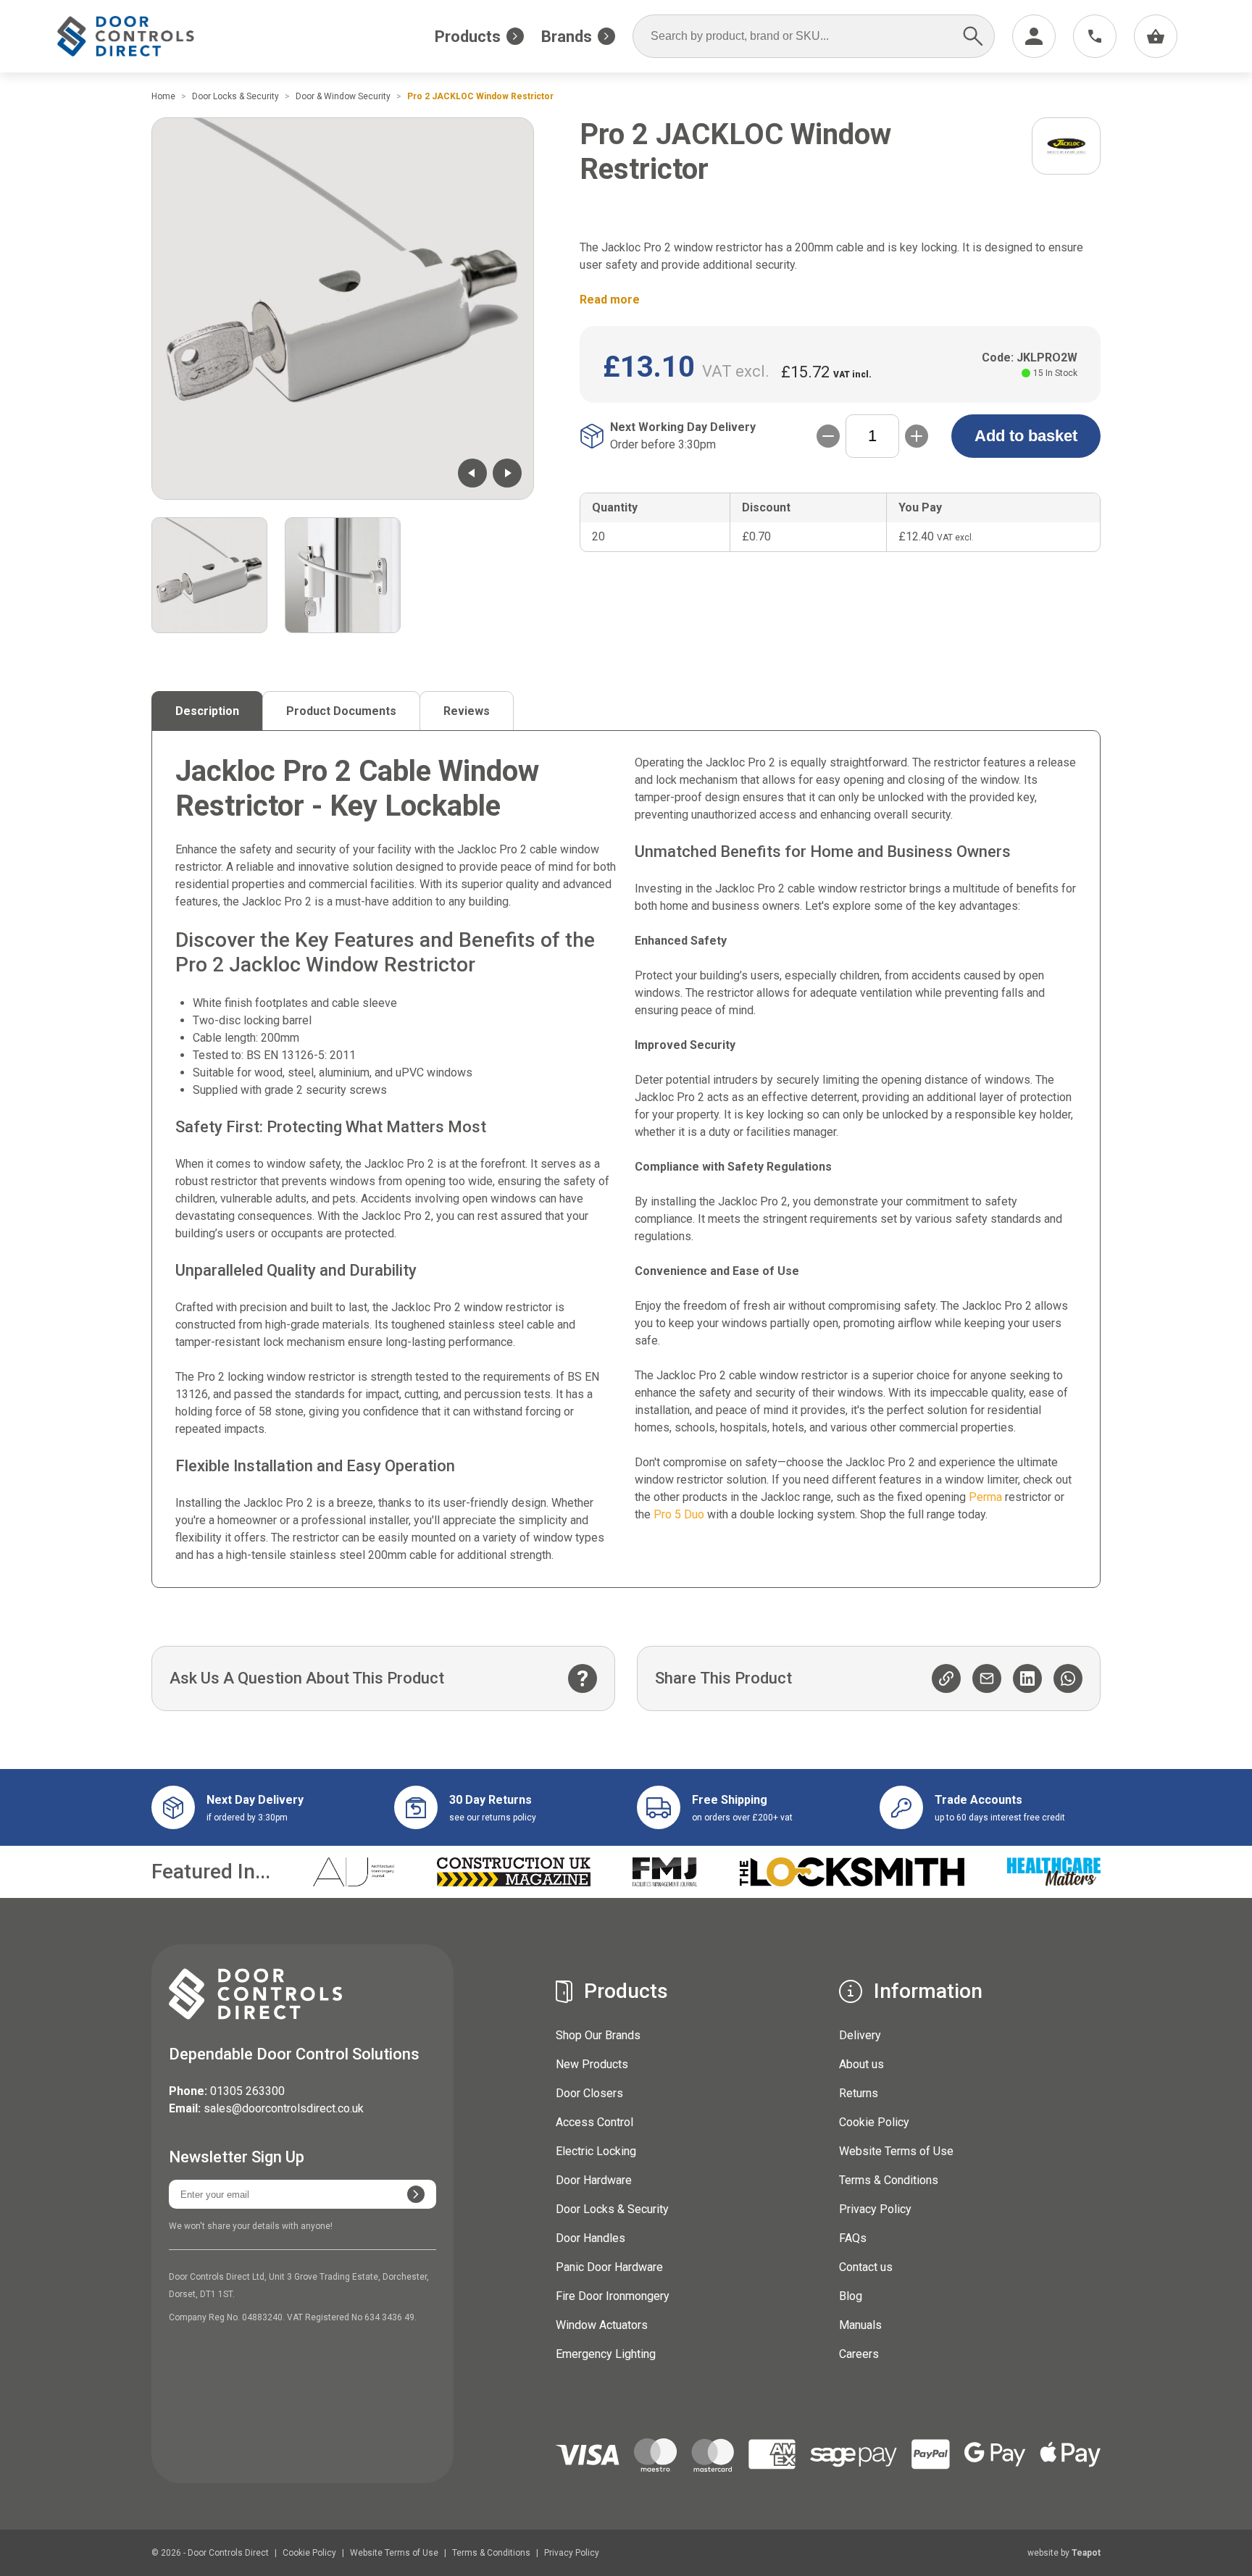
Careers (859, 2354)
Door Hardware (594, 2180)
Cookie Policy (874, 2122)
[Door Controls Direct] (139, 37)
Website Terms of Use (896, 2151)
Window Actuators (602, 2325)
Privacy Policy (875, 2209)
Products (468, 37)
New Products (592, 2064)
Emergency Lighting (606, 2354)
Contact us (866, 2267)
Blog (851, 2296)
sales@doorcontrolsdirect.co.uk (284, 2108)
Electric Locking (596, 2151)
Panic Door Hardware (609, 2267)
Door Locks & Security (612, 2209)
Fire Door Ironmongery (613, 2296)
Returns (859, 2093)
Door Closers (589, 2093)
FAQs (853, 2238)
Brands (567, 37)
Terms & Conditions (889, 2180)
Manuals (860, 2325)
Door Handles (590, 2238)
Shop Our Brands (598, 2035)
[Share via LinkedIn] (1027, 1678)
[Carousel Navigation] (490, 473)
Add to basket (1026, 436)
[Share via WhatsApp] (1068, 1678)
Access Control (594, 2122)
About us (861, 2064)
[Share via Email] (987, 1678)
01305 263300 (247, 2091)
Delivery (860, 2035)
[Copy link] (946, 1678)
